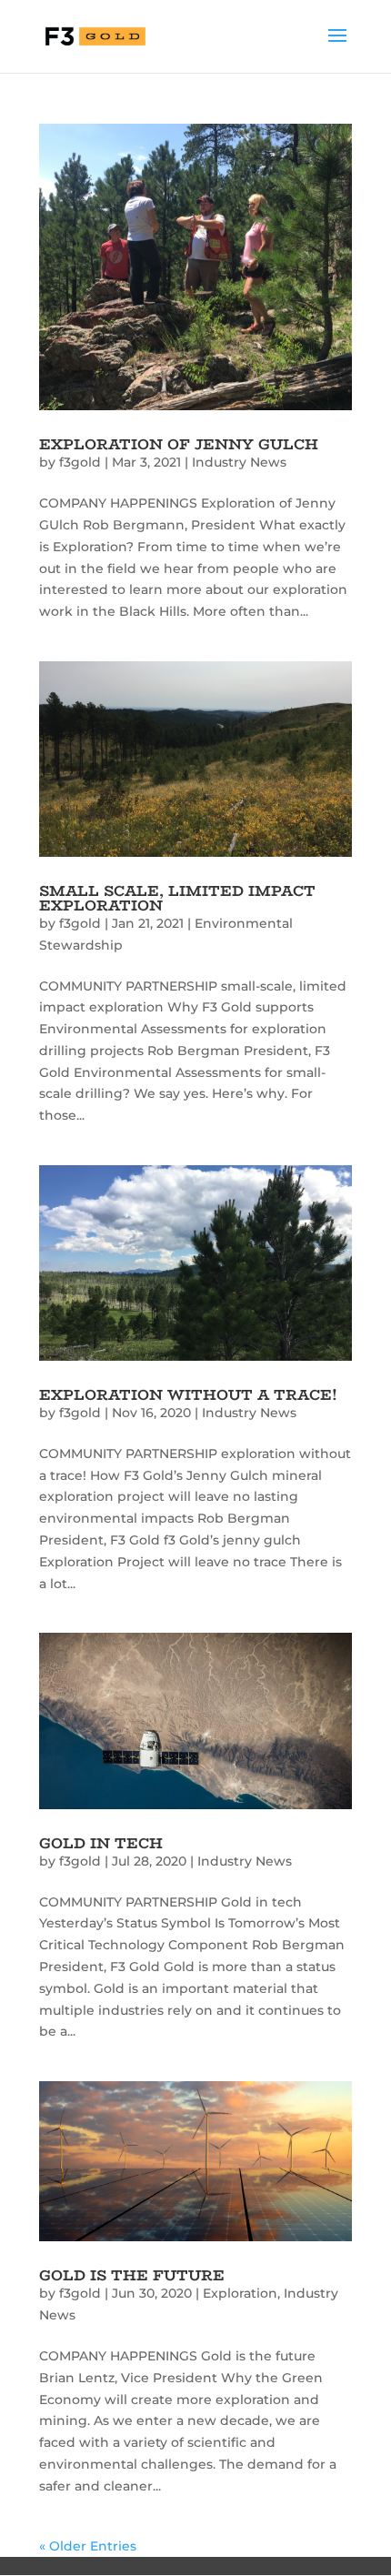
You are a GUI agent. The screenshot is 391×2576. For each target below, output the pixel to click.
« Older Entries (88, 2546)
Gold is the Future (132, 2275)
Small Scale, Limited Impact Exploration (177, 898)
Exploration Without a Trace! (188, 1395)
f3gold (80, 462)
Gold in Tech (101, 1843)
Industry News (239, 462)
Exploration (240, 2293)
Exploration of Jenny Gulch (179, 444)
